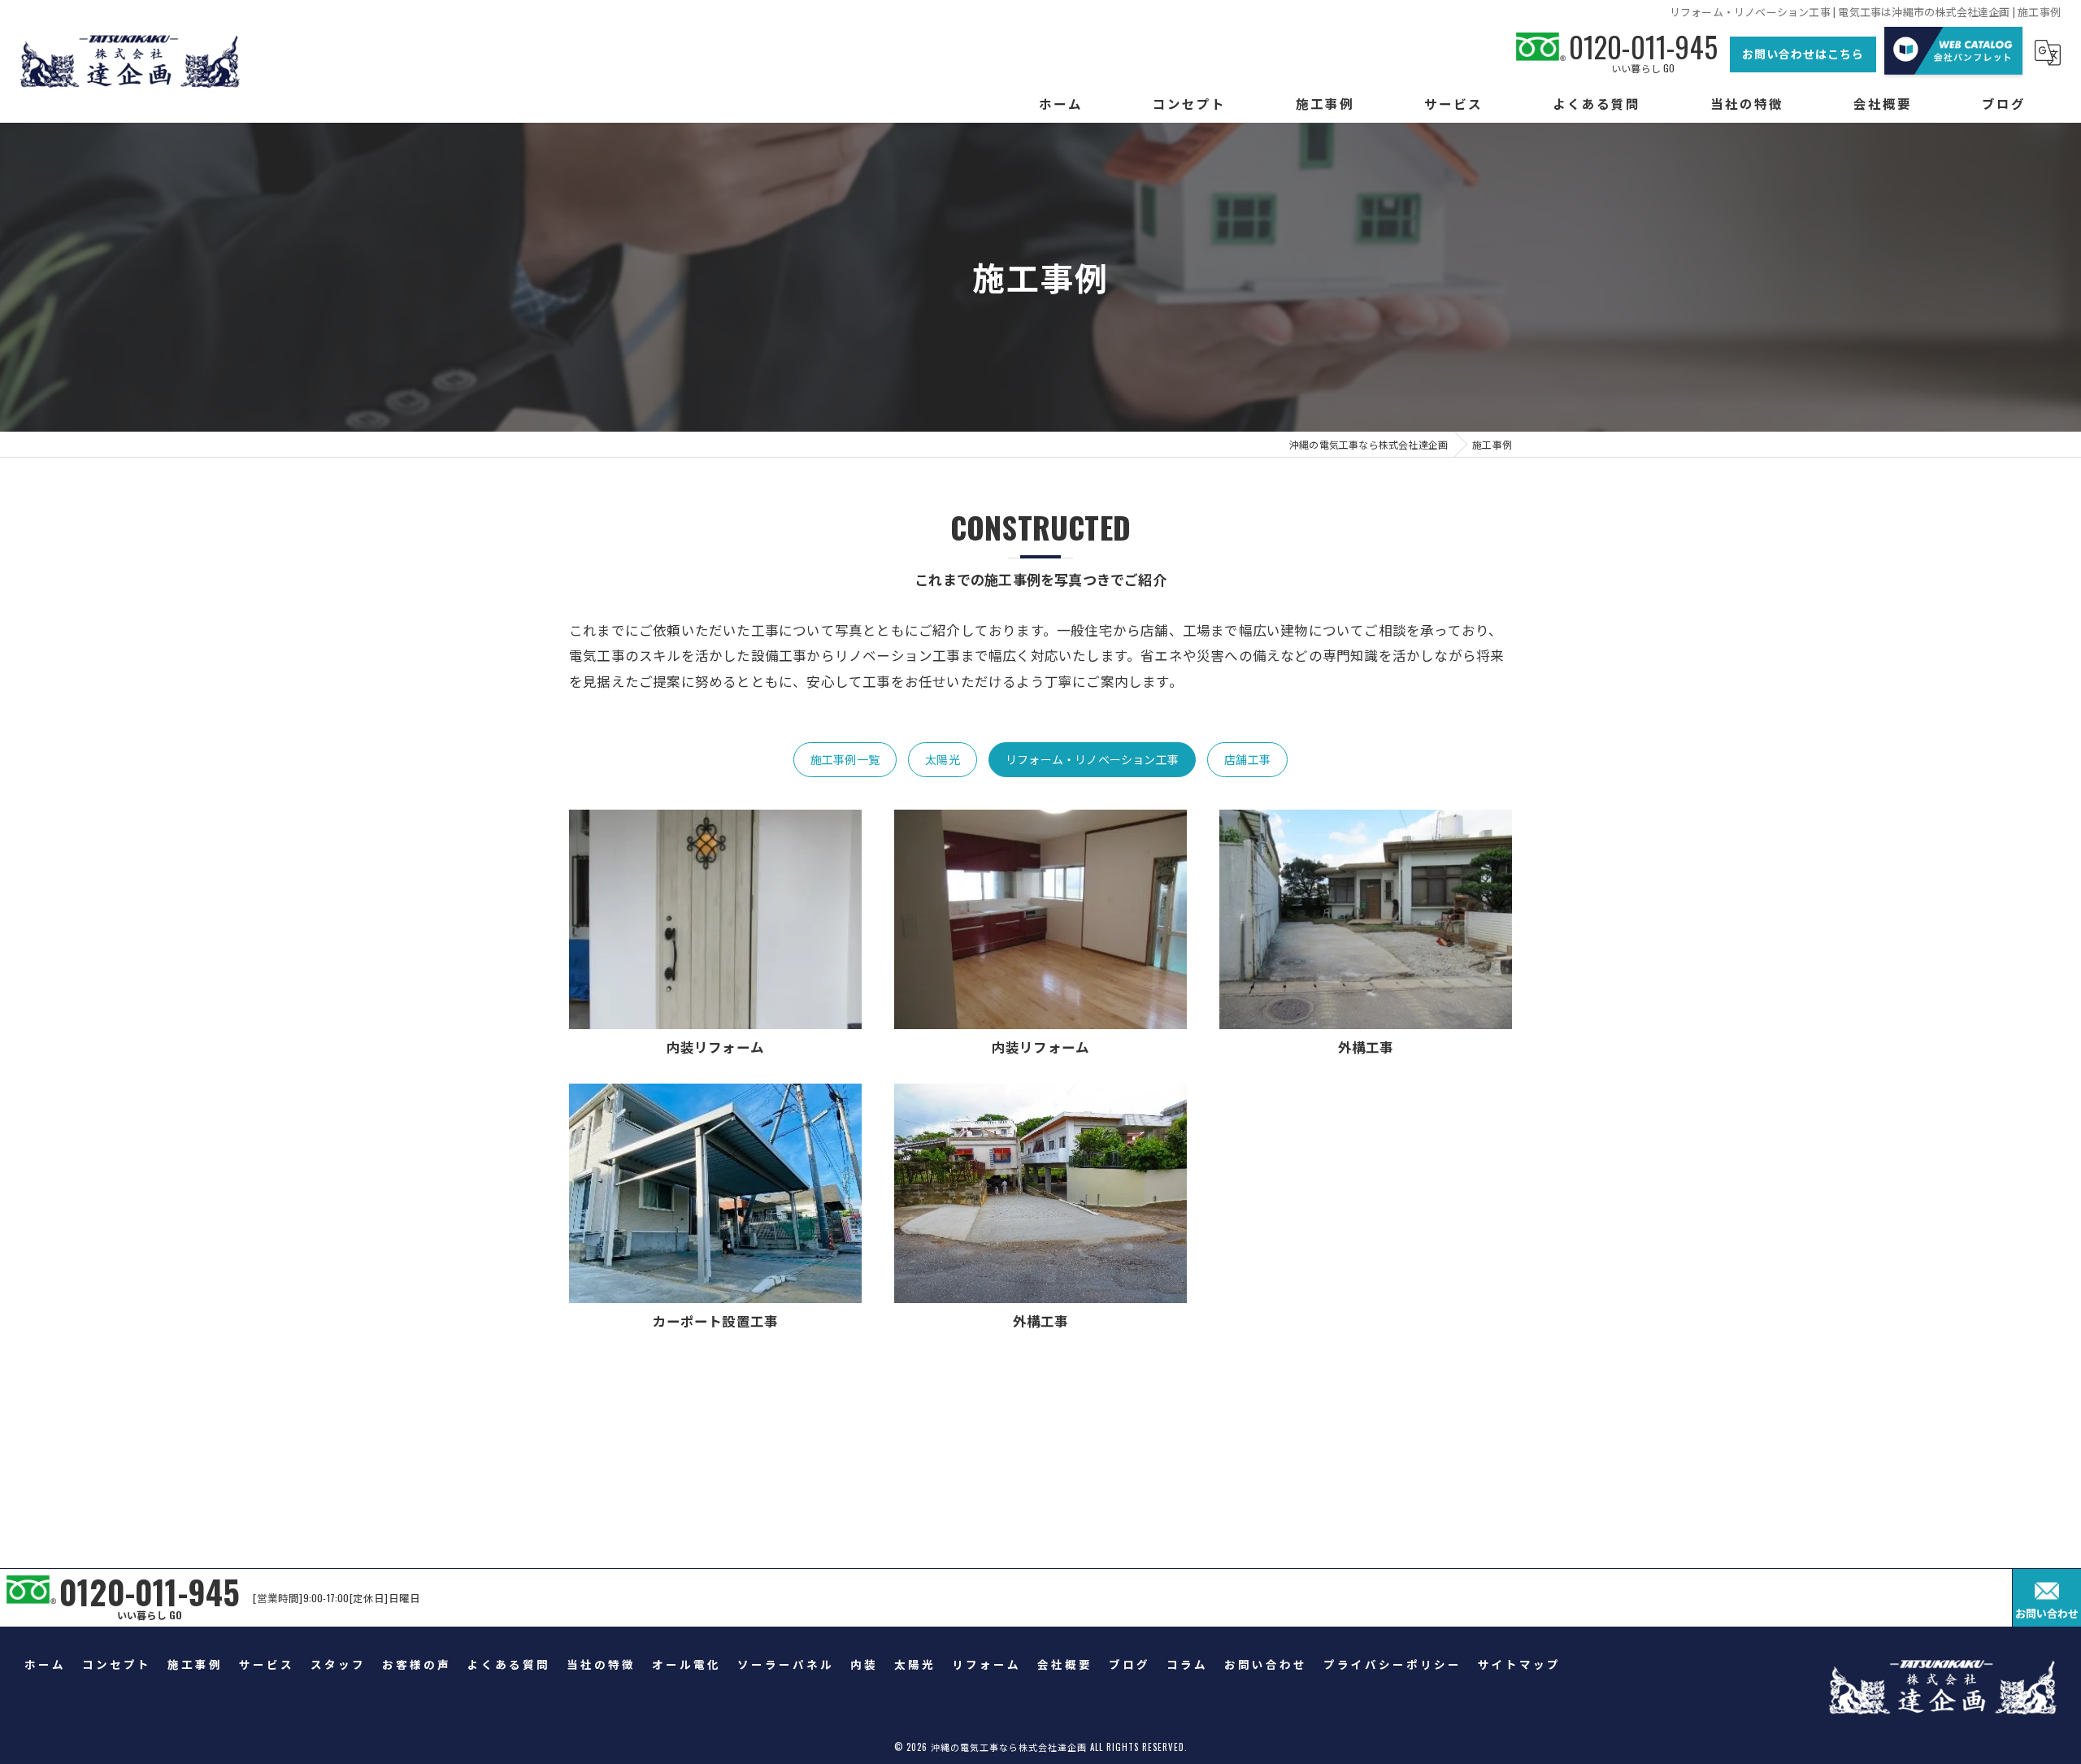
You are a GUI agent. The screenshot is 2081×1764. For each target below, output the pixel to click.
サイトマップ (1519, 1664)
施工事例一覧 (845, 759)
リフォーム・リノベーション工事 (1092, 759)
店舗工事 (1247, 759)
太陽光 (943, 759)
